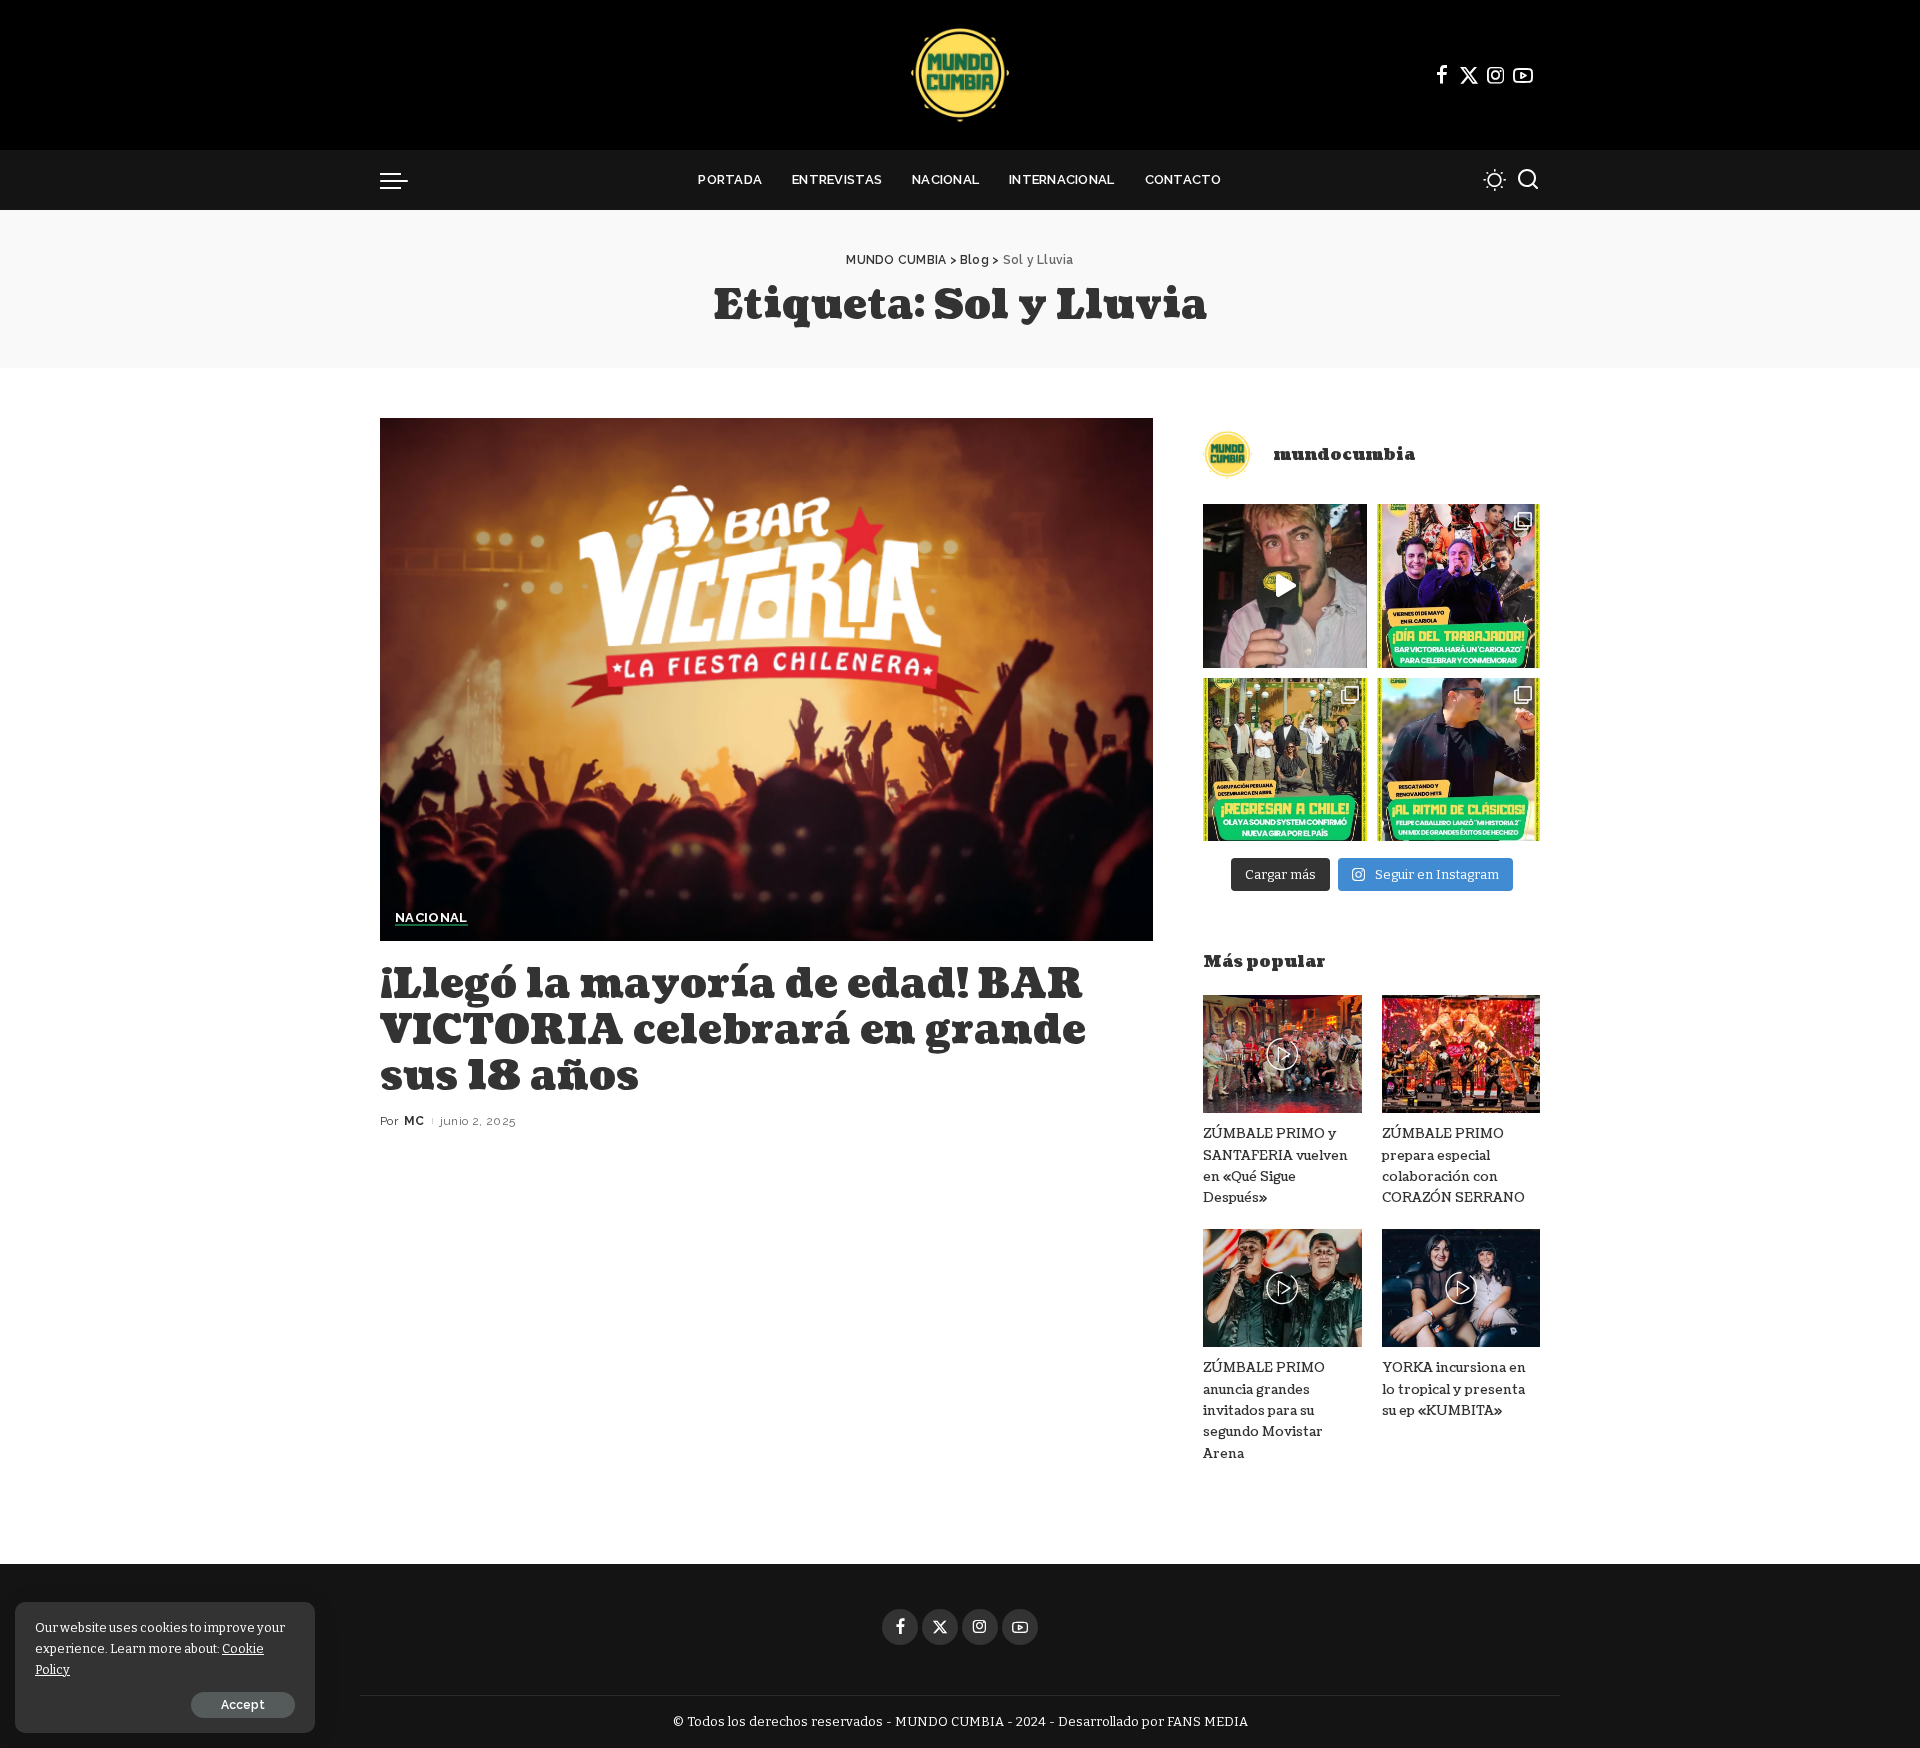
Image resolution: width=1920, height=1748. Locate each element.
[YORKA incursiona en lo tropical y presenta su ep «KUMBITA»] (1461, 1288)
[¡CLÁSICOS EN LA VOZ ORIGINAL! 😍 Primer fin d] (1458, 759)
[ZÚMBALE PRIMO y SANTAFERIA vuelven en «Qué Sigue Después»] (1282, 1054)
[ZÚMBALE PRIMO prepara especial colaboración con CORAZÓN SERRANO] (1461, 1054)
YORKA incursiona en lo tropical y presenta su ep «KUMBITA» (1454, 1389)
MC (414, 1121)
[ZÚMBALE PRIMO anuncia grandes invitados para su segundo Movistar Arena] (1282, 1288)
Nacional (431, 918)
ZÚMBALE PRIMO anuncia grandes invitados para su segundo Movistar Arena (1264, 1410)
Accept (243, 1705)
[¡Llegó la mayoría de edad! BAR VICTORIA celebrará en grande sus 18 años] (766, 679)
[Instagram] (1496, 75)
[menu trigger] (404, 180)
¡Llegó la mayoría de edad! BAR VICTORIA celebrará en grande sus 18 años (733, 1030)
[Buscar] (1528, 180)
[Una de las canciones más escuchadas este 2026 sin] (1284, 585)
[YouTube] (1523, 75)
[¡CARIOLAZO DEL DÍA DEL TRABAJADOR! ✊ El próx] (1458, 585)
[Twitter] (1469, 75)
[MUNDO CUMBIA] (960, 75)
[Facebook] (1442, 75)
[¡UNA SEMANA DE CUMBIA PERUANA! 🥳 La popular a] (1284, 759)
